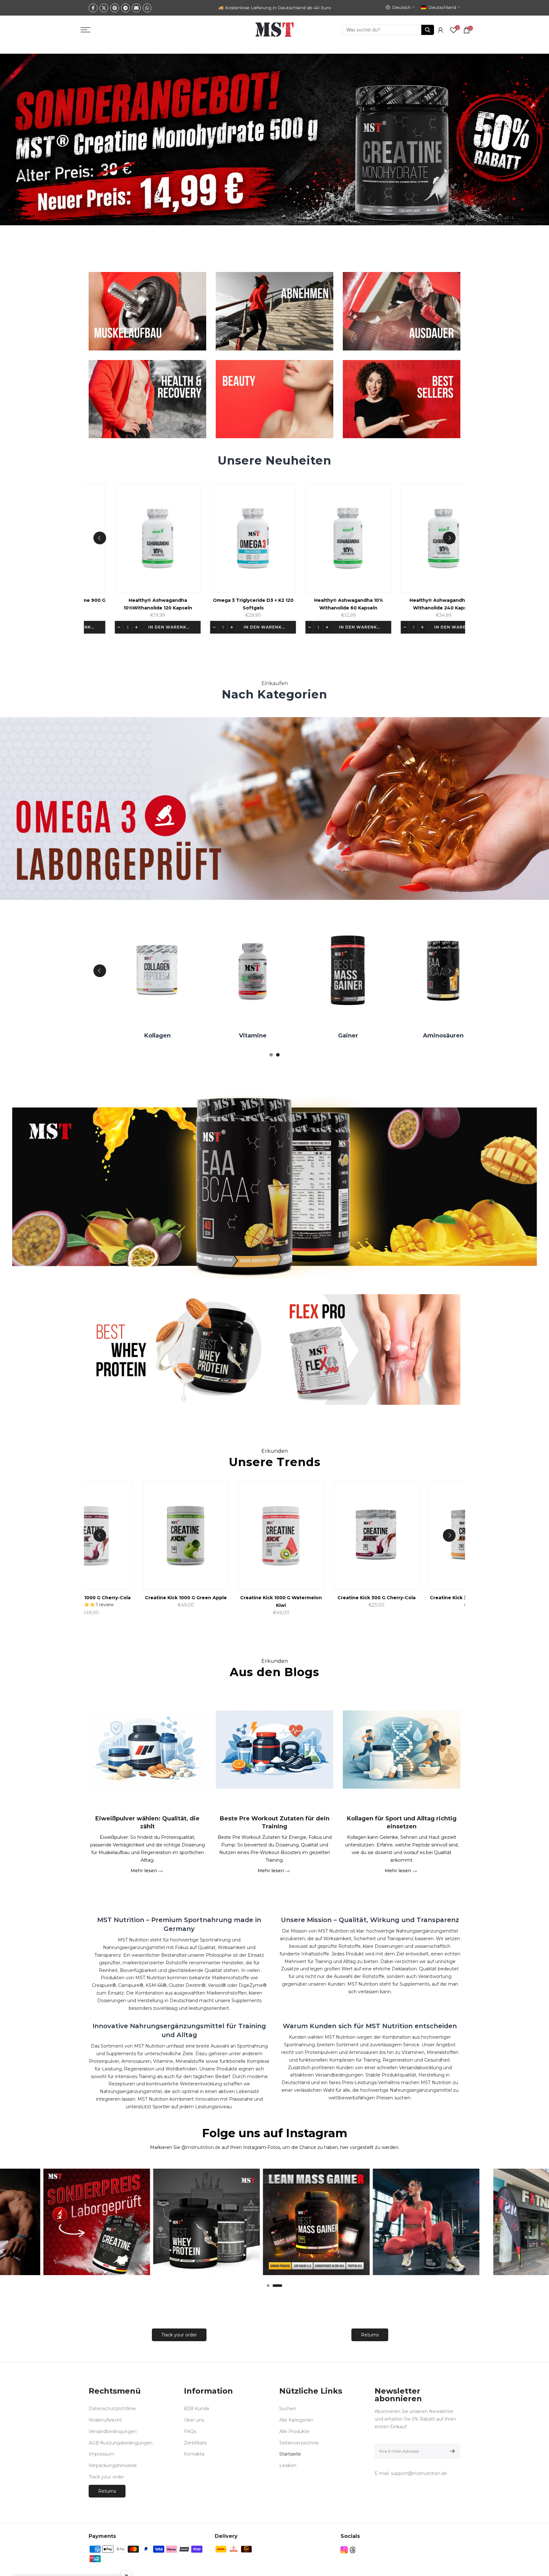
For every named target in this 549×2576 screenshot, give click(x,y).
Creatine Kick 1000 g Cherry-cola (89, 1598)
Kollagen (135, 1036)
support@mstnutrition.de (419, 2473)
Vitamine (230, 1036)
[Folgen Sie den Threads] (353, 2550)
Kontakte (194, 2454)
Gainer (325, 1036)
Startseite (290, 2454)
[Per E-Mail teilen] (136, 8)
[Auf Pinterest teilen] (115, 8)
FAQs (190, 2431)
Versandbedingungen (113, 2431)
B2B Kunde (197, 2409)
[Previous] (100, 538)
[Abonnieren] (451, 2451)
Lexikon (288, 2465)
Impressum (102, 2454)
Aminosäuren (420, 1036)
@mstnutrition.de (201, 2147)
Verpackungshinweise (113, 2465)
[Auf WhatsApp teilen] (147, 8)
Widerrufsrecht (105, 2420)
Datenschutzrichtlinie (112, 2409)
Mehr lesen (144, 1870)
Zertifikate (196, 2443)
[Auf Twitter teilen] (104, 8)
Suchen (288, 2409)
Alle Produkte (294, 2431)
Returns (370, 2335)
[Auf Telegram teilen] (125, 8)
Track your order (179, 2335)
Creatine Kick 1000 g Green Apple (185, 1598)
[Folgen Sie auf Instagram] (344, 2550)
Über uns (194, 2420)
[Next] (449, 538)
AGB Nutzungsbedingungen (121, 2443)
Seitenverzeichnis (299, 2443)
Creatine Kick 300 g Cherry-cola (375, 1598)
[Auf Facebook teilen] (93, 8)
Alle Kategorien (296, 2420)
